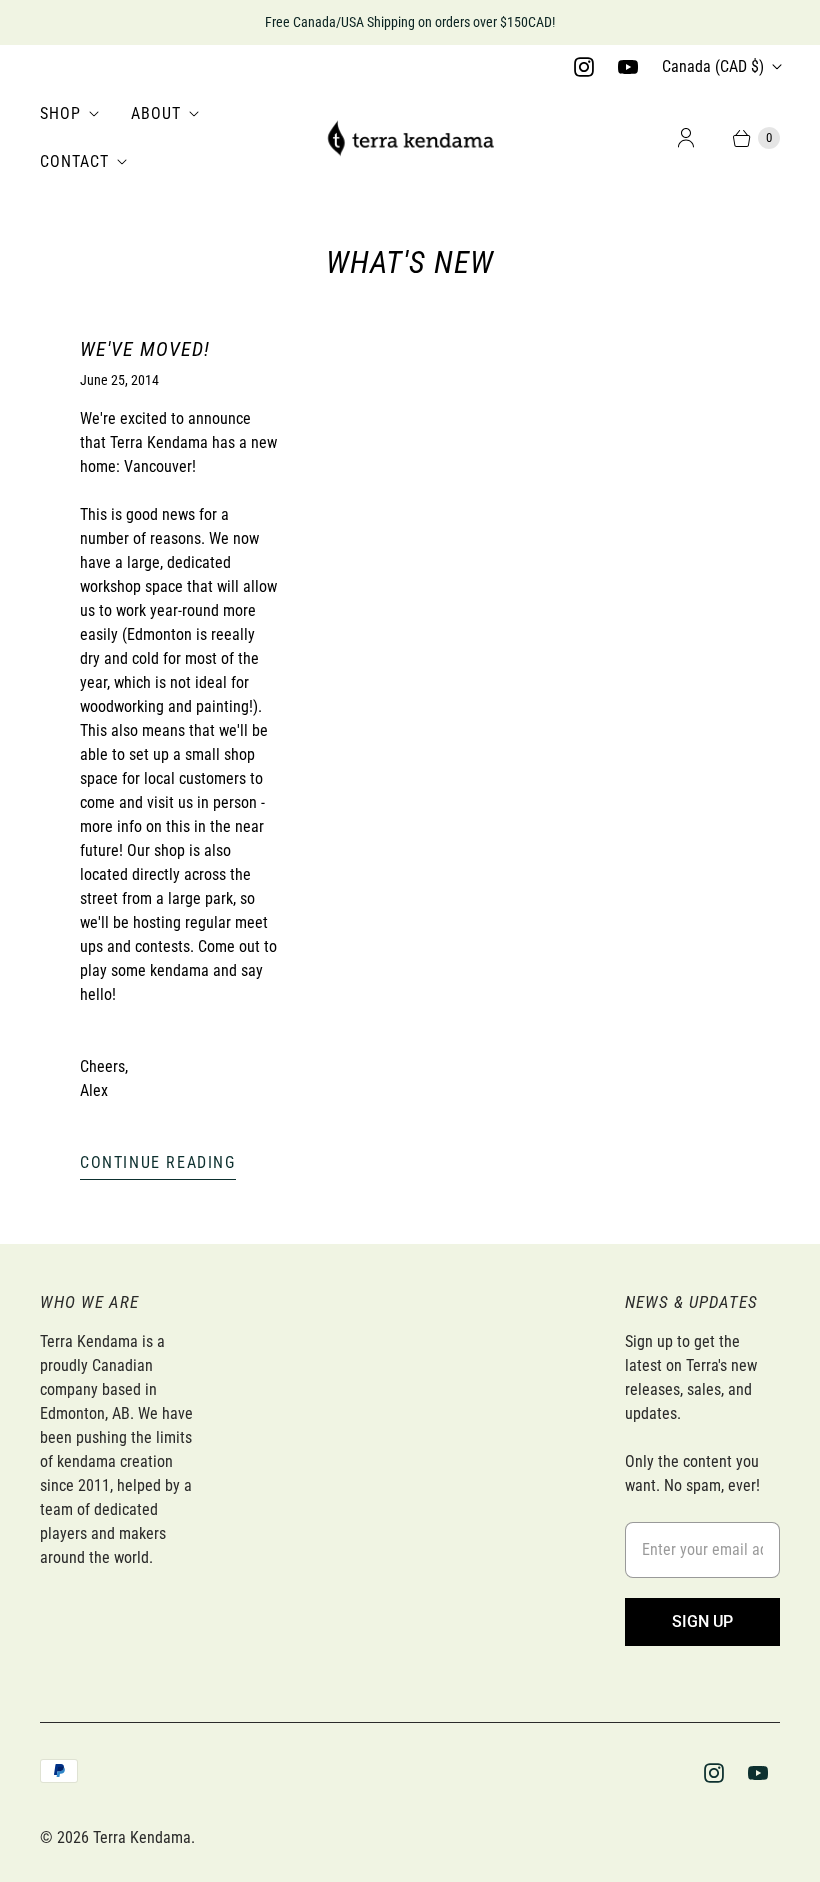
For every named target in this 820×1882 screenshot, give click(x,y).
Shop (60, 113)
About (156, 113)
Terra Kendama (142, 1837)
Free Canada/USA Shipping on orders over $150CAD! (410, 22)
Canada (713, 66)
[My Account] (686, 138)
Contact (74, 161)
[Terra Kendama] (410, 138)
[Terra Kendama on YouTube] (628, 67)
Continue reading (158, 1162)
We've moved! (145, 349)
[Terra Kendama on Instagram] (584, 67)
